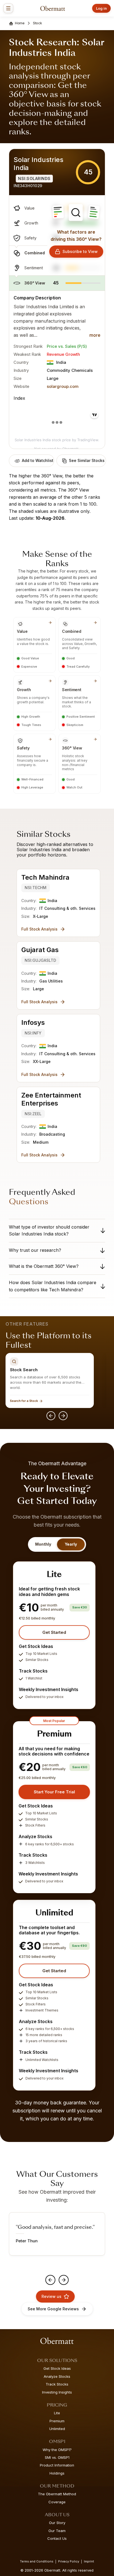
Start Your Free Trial (54, 1792)
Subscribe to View (80, 251)
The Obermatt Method (57, 2494)
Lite (57, 2413)
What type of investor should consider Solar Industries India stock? (49, 1230)
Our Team (57, 2531)
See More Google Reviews (53, 2309)
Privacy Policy (69, 2561)
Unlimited (57, 2429)
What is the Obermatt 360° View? (44, 1266)
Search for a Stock (24, 1401)
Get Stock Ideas (57, 2368)
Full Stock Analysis (39, 929)
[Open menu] (8, 8)
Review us (51, 2296)
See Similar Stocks (87, 460)
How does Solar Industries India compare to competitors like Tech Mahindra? (53, 1286)
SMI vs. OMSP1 (57, 2457)
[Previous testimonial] (50, 2280)
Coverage (57, 2502)
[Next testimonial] (64, 2280)
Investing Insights (57, 2392)
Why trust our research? (35, 1250)
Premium (57, 2421)
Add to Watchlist (38, 460)
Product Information (57, 2465)
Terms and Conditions (37, 2561)
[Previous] (51, 1416)
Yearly (71, 1544)
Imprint (89, 2561)
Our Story (57, 2523)
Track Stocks (57, 2384)
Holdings (57, 2473)
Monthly (43, 1544)
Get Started (54, 1632)
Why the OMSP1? (57, 2450)
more (95, 335)
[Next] (63, 1416)
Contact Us (57, 2538)
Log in (101, 8)
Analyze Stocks (57, 2376)
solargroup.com (63, 386)
